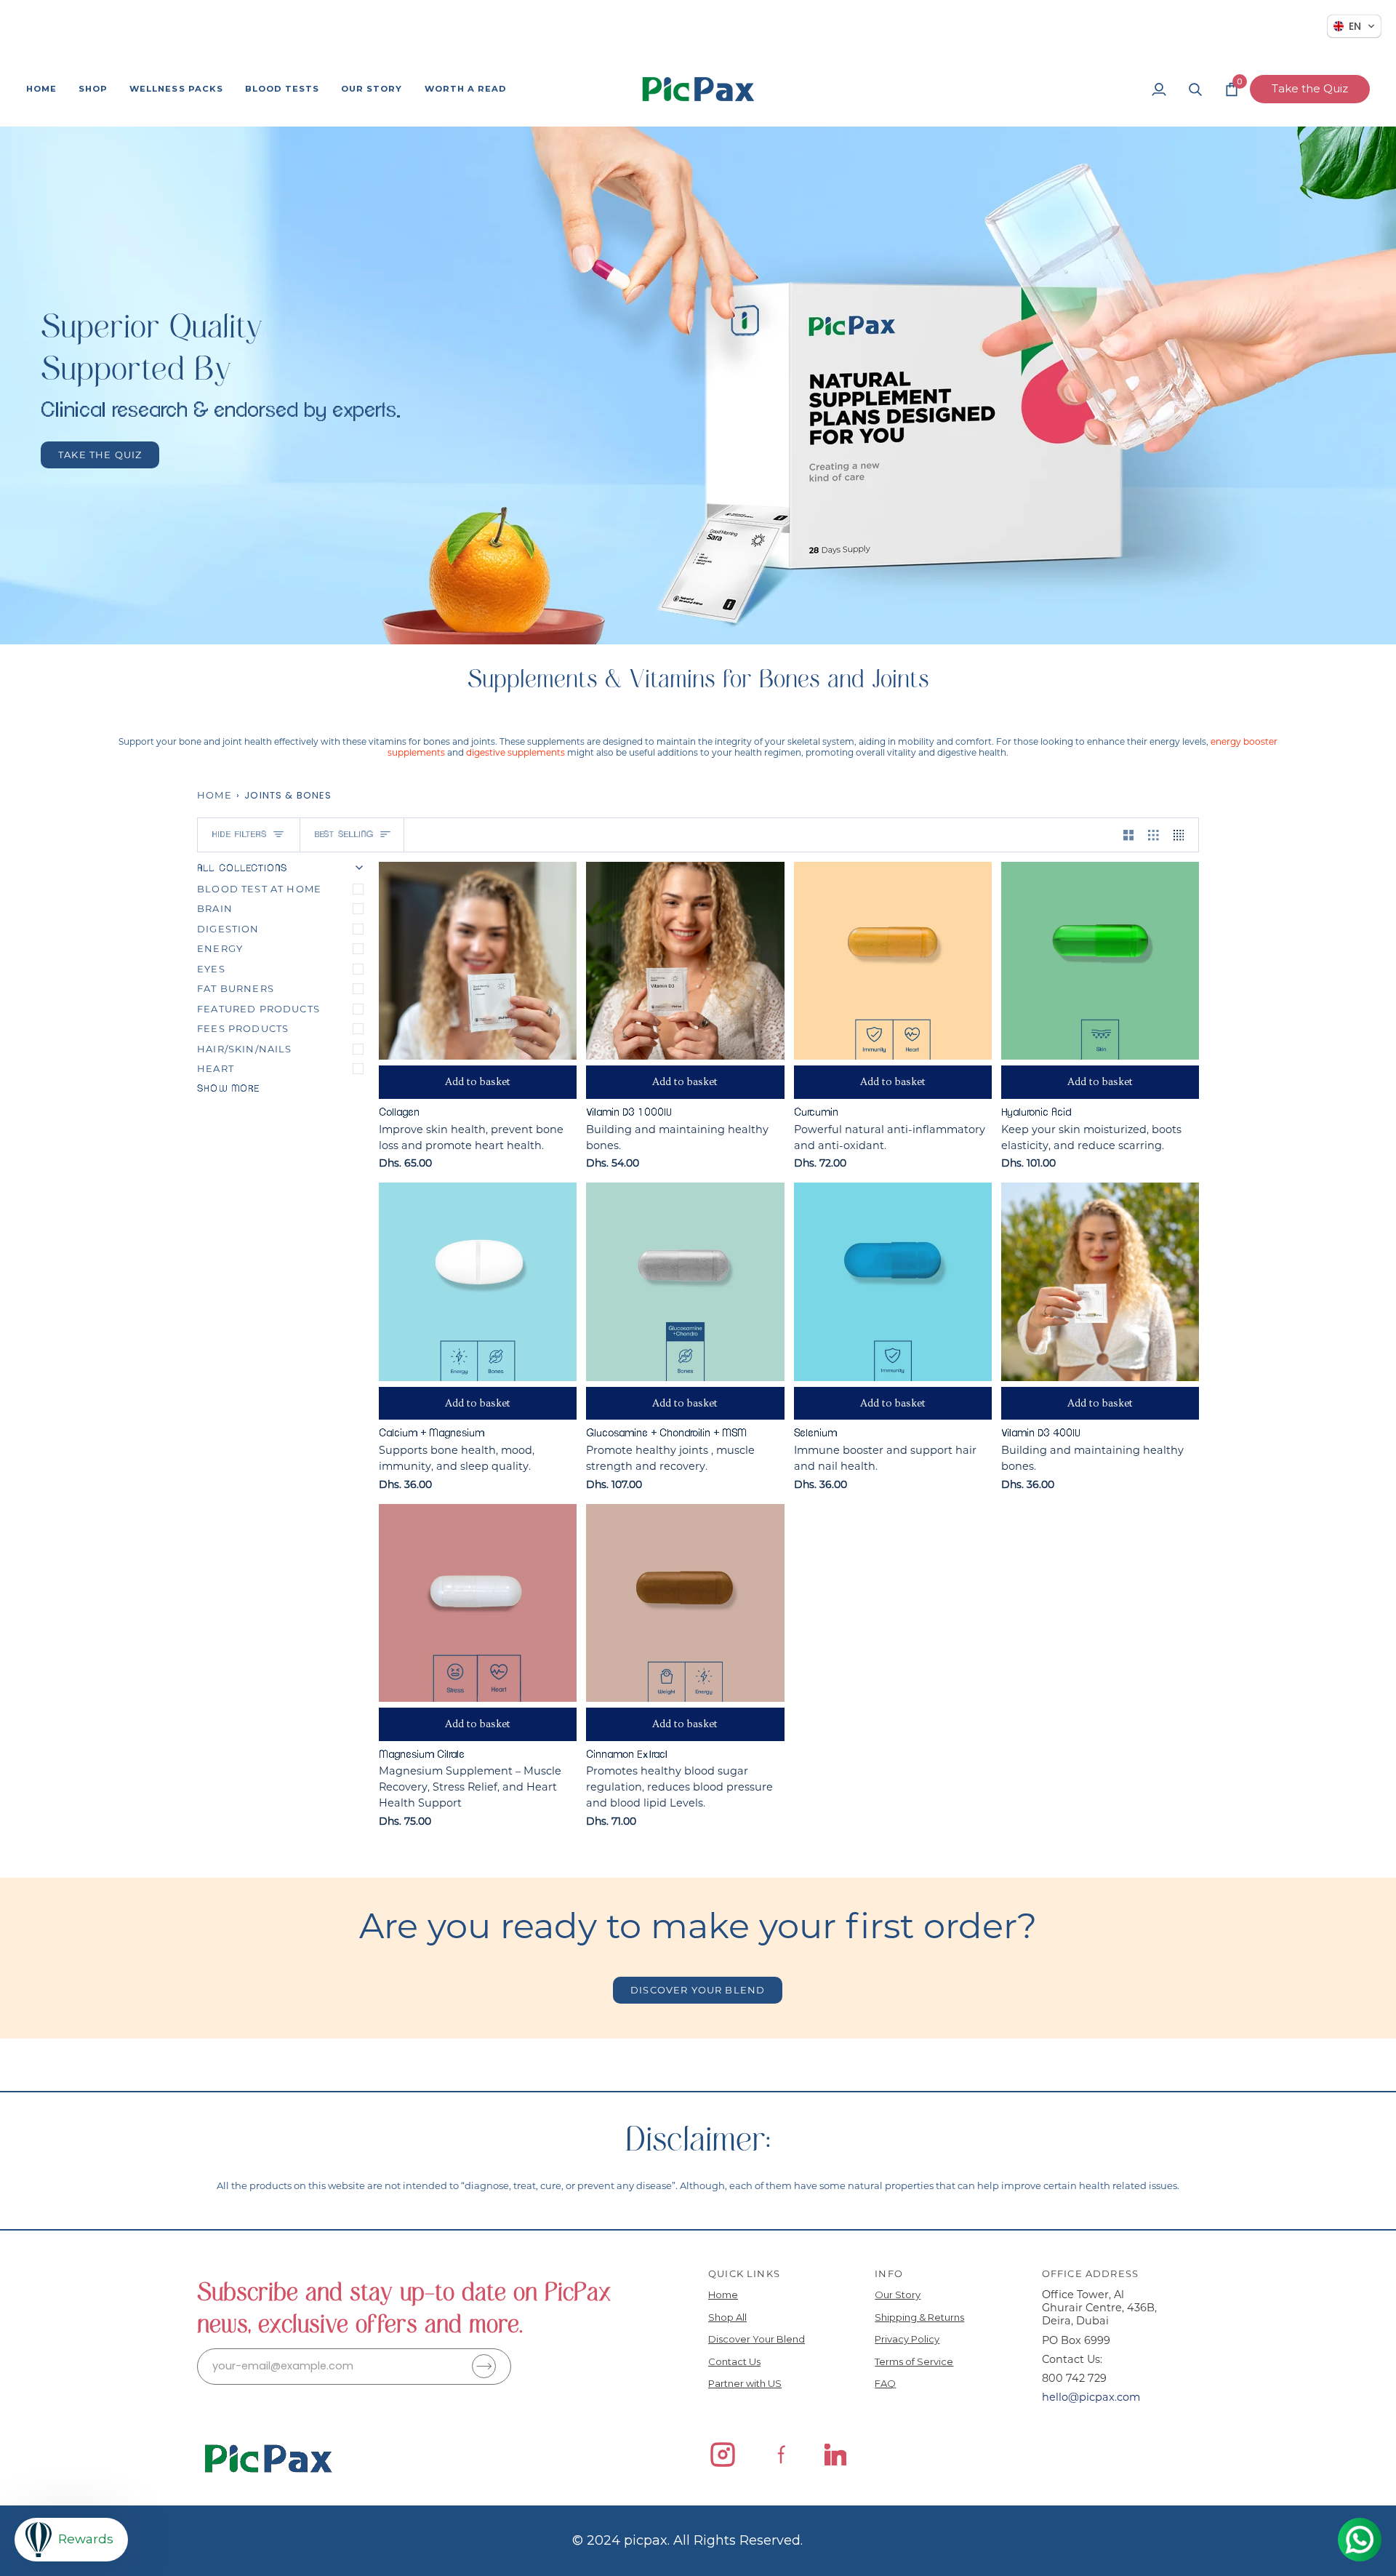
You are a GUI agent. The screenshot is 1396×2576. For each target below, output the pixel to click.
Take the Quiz (1310, 88)
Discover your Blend (698, 1990)
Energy (220, 948)
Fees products (243, 1028)
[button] (93, 89)
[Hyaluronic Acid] (1100, 961)
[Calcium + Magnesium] (478, 1281)
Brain (215, 908)
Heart (216, 1068)
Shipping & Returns (919, 2317)
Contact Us (734, 2361)
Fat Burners (236, 988)
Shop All (727, 2317)
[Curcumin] (893, 961)
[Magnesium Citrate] (478, 1603)
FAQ (885, 2383)
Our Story (898, 2295)
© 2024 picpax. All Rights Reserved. (687, 2540)
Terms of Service (914, 2361)
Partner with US (745, 2383)
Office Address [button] (1090, 2273)
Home (214, 795)
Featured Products (258, 1009)
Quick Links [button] (744, 2273)
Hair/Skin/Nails (245, 1049)
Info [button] (889, 2273)
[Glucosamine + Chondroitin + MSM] (685, 1281)
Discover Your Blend (757, 2339)
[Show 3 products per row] (1154, 835)
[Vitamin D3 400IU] (1100, 1281)
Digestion (228, 929)
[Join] (484, 2366)
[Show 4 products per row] (1183, 835)
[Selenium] (893, 1281)
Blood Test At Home (259, 889)
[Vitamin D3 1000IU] (685, 961)
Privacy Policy (907, 2339)
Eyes (211, 969)
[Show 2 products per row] (1129, 835)
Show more (229, 1089)
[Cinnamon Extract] (685, 1603)
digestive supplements (516, 752)
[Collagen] (478, 961)
